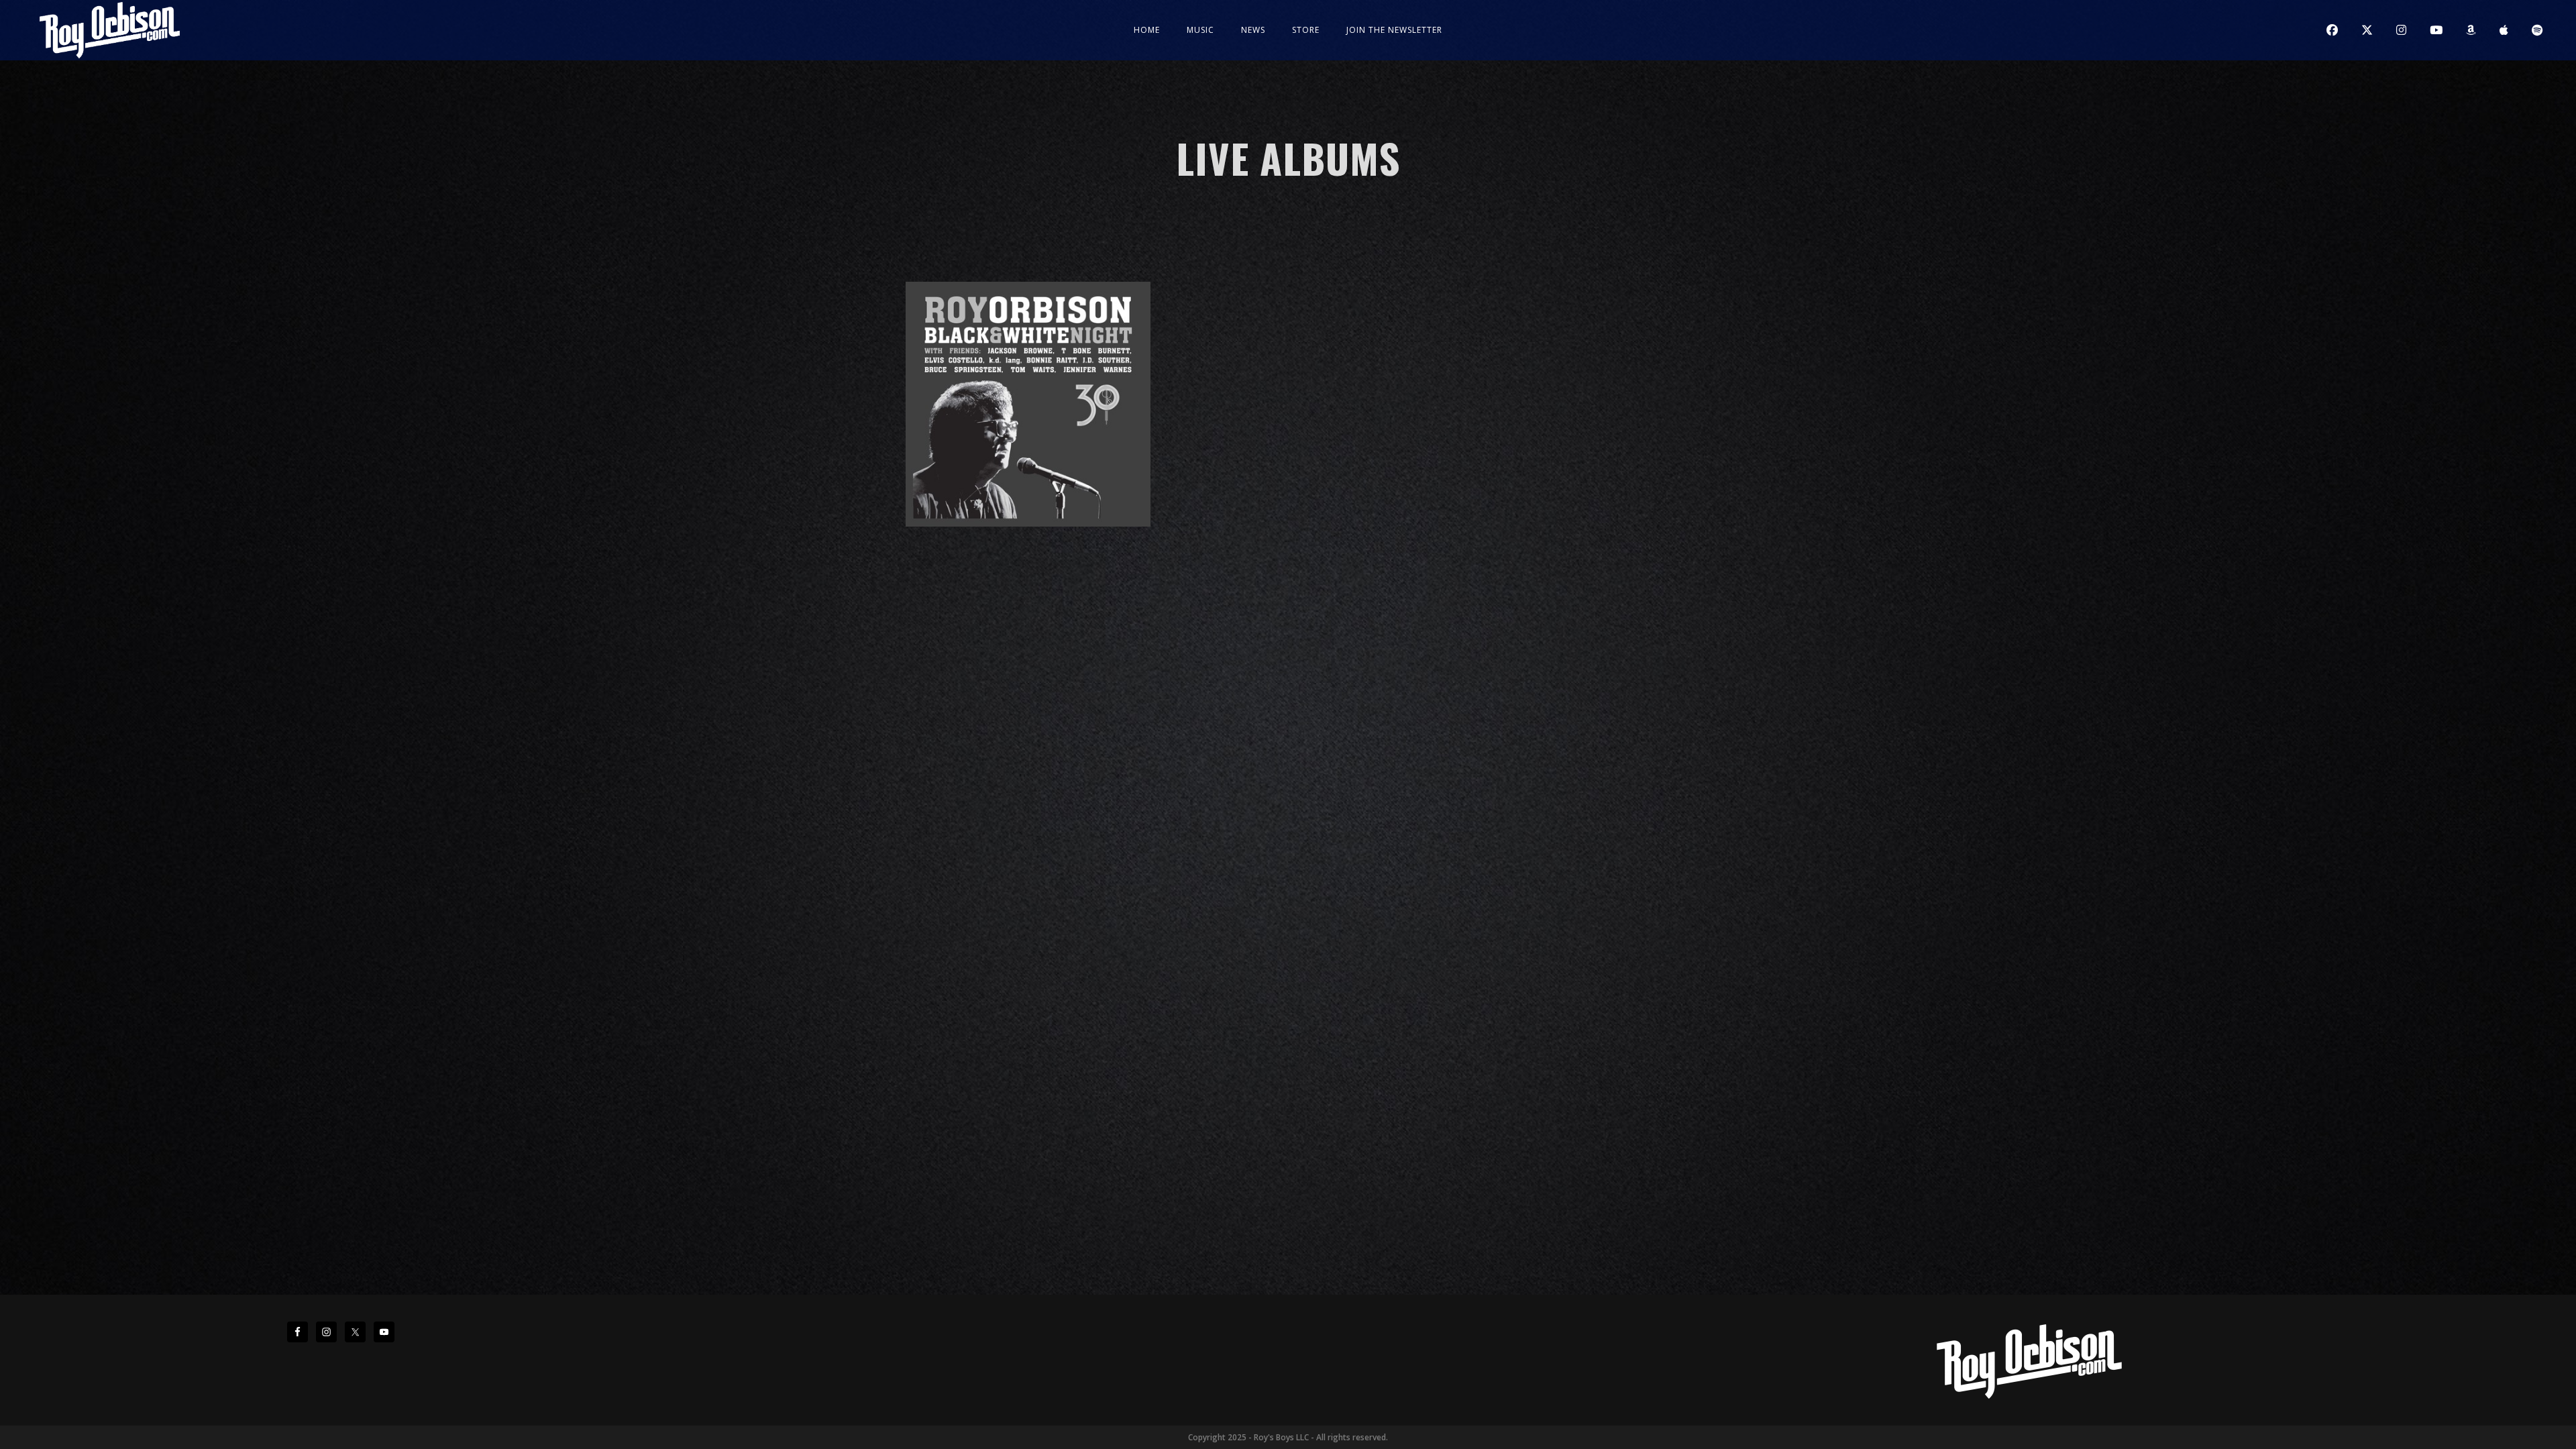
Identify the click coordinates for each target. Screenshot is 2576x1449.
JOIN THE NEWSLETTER (1394, 30)
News (1253, 30)
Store (1306, 30)
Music (1200, 30)
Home (1147, 30)
